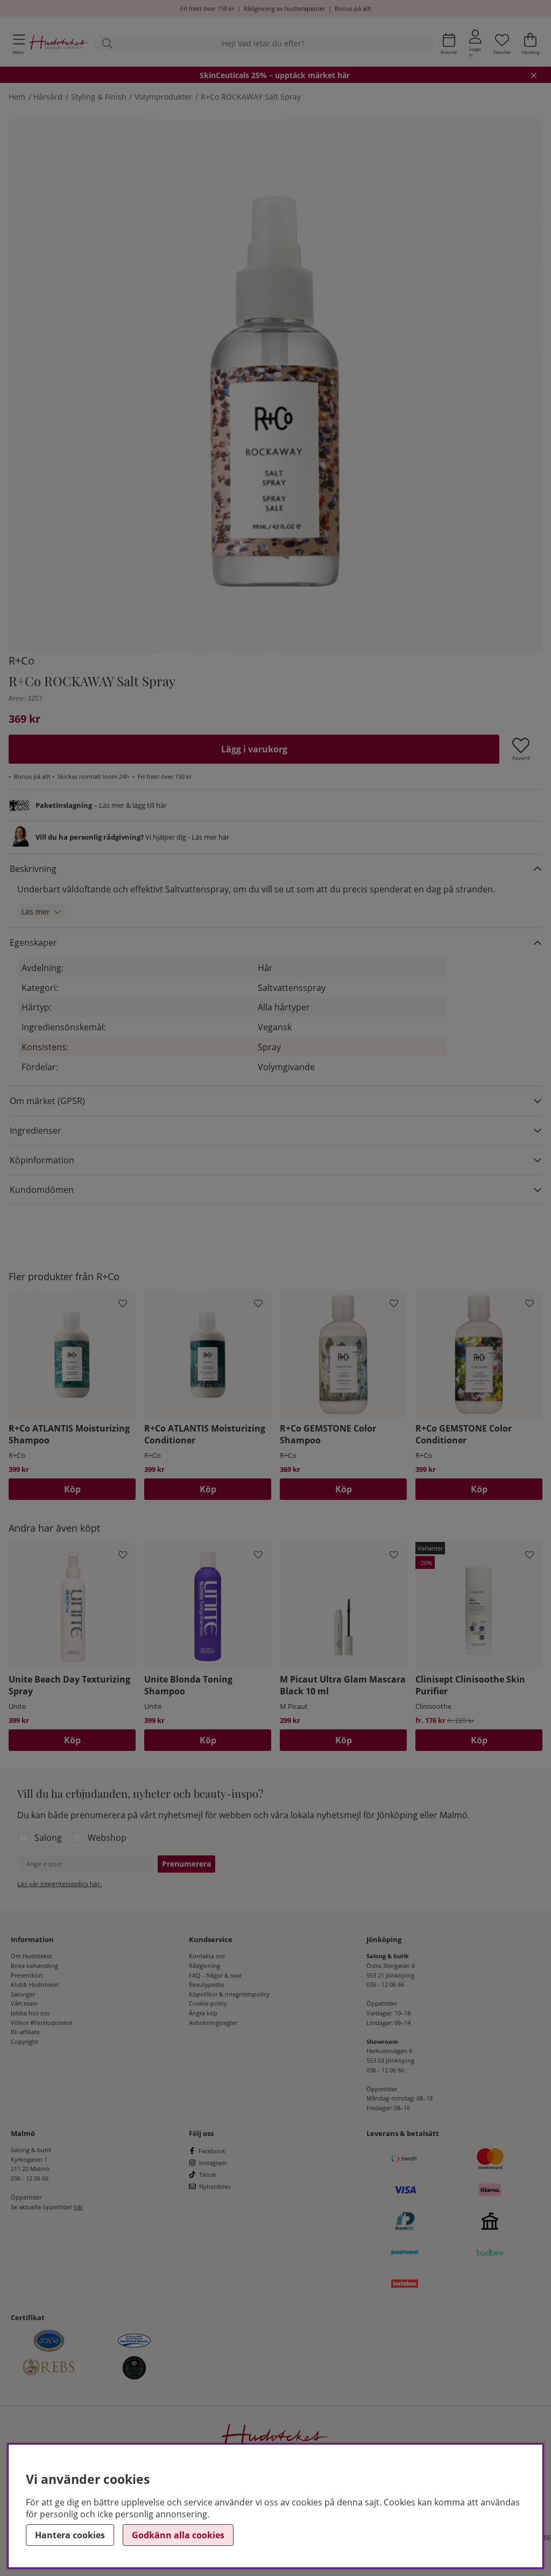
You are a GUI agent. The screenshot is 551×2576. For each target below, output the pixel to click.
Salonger (23, 1994)
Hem (17, 97)
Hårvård (48, 97)
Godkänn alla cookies (178, 2535)
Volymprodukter (163, 97)
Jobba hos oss (30, 2013)
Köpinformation (42, 1160)
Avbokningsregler (213, 2023)
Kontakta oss (207, 1956)
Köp (479, 1740)
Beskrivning (33, 869)
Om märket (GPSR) (47, 1101)
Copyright (24, 2041)
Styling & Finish (99, 97)
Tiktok (208, 2174)
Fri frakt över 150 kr (207, 8)
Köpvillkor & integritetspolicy (229, 1994)
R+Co (22, 661)
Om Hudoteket (31, 1956)
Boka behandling (34, 1966)
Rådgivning (204, 1966)
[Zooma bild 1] (275, 386)
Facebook (212, 2151)
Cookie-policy (208, 2003)
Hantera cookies (70, 2535)
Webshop (107, 1838)
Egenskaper (33, 943)
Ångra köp (203, 2013)
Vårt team (24, 2003)
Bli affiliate (25, 2032)
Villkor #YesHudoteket (42, 2023)
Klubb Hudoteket (35, 1984)
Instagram (213, 2163)
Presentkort (27, 1975)
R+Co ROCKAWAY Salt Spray (251, 97)
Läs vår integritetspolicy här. (59, 1884)
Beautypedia (206, 1984)
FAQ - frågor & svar (215, 1975)
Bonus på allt (353, 8)
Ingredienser (36, 1130)
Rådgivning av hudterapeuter (284, 8)
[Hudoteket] (59, 43)
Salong (48, 1838)
